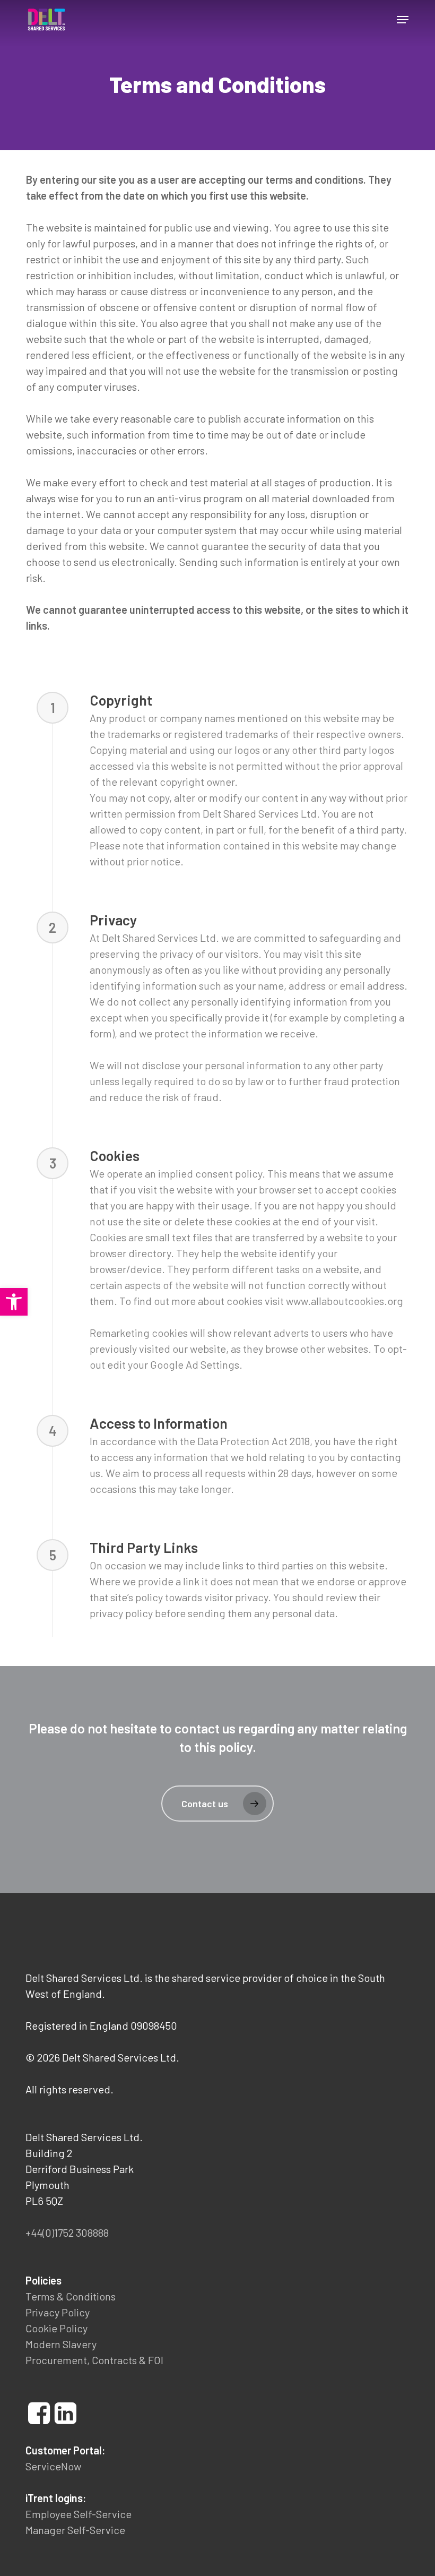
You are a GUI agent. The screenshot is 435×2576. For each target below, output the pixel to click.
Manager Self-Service (75, 2530)
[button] (403, 20)
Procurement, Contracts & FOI (94, 2360)
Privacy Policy (58, 2312)
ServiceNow (53, 2466)
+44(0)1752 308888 (67, 2232)
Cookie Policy (56, 2328)
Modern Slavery (61, 2344)
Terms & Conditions (71, 2296)
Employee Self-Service (79, 2514)
